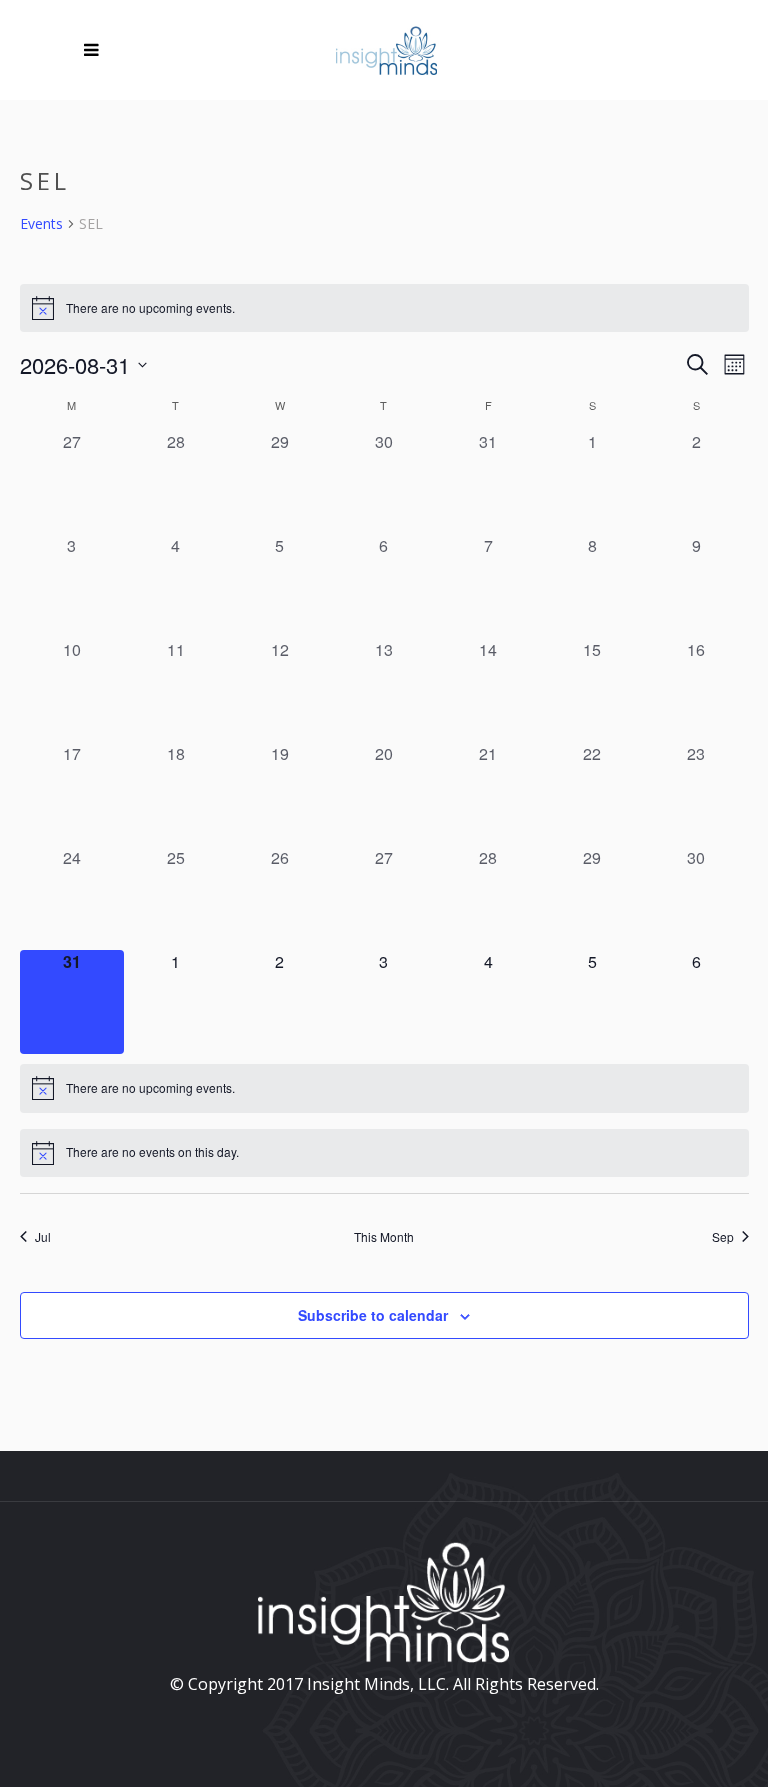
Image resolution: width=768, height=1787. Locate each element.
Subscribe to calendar (373, 1315)
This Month (384, 1237)
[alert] (384, 308)
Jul (43, 1237)
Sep (723, 1237)
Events (41, 223)
